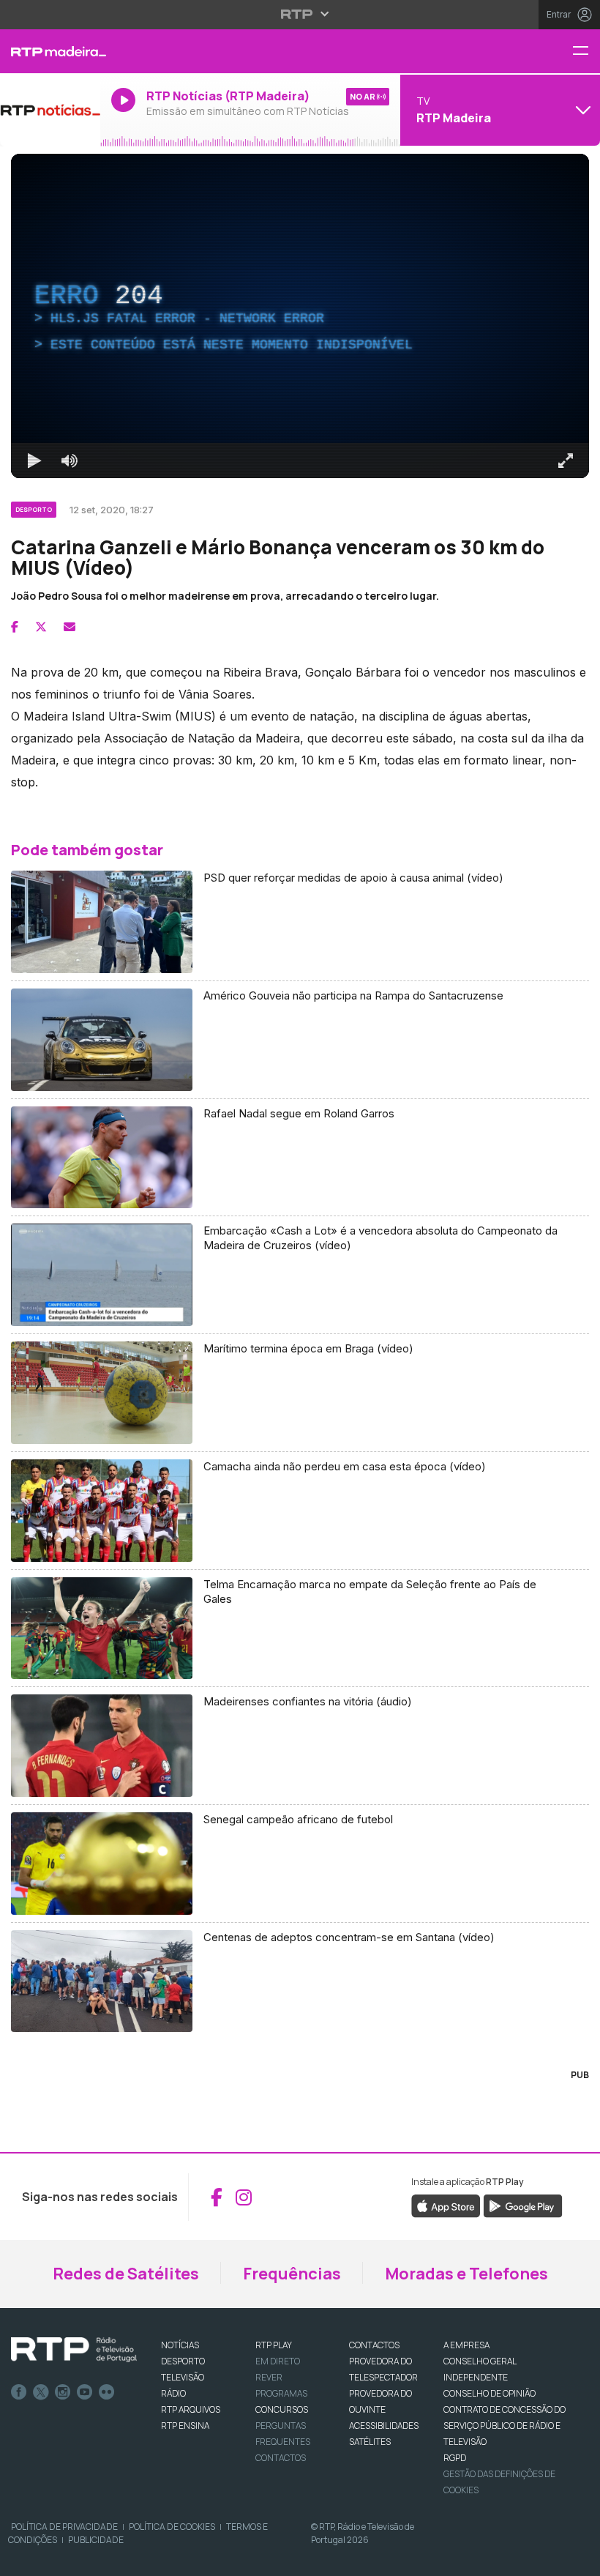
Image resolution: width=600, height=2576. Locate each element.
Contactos (281, 2458)
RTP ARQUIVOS (191, 2409)
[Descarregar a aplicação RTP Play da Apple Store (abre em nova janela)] (446, 2205)
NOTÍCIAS (180, 2345)
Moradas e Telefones (466, 2274)
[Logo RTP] (74, 2350)
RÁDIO (173, 2393)
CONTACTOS (374, 2345)
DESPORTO (183, 2361)
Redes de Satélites (126, 2274)
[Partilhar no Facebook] (15, 627)
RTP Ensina (185, 2426)
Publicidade (96, 2540)
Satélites (370, 2442)
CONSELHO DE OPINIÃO (490, 2393)
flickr (107, 2392)
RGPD (455, 2458)
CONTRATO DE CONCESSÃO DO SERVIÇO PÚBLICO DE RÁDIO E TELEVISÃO (505, 2426)
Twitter (41, 2392)
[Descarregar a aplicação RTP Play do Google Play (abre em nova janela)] (523, 2205)
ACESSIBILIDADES (384, 2426)
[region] (300, 316)
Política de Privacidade (64, 2527)
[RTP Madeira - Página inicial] (50, 51)
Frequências (292, 2274)
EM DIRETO (278, 2361)
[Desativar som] (70, 461)
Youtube (85, 2392)
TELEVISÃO (183, 2377)
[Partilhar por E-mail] (70, 627)
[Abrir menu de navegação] (586, 52)
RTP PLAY (274, 2345)
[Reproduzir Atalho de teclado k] (34, 461)
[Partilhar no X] (41, 627)
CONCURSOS (282, 2409)
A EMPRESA (466, 2345)
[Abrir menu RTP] (300, 14)
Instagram (63, 2392)
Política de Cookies (172, 2527)
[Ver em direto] (50, 110)
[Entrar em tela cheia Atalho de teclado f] (566, 461)
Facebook (19, 2392)
